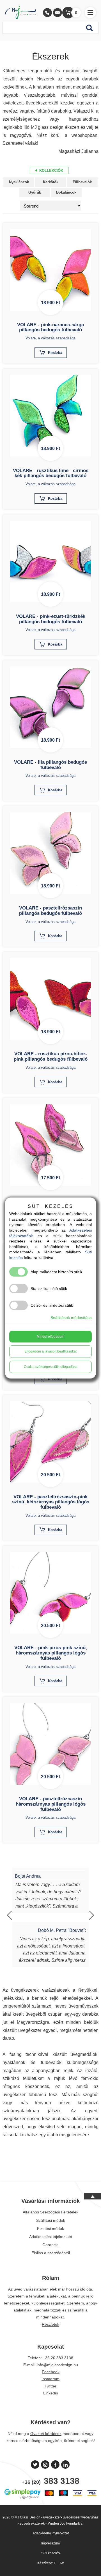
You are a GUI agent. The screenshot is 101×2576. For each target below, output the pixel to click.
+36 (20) (50, 2481)
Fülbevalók (82, 182)
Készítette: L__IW (50, 2563)
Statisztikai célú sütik (49, 1289)
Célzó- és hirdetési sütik (52, 1305)
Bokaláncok (66, 192)
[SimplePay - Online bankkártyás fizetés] (50, 2499)
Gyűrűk (35, 192)
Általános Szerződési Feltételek (50, 2212)
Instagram (50, 2379)
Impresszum (50, 2543)
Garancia (50, 2245)
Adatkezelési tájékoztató (51, 2237)
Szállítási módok (51, 2220)
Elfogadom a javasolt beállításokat (50, 1351)
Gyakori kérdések (46, 2434)
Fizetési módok (50, 2229)
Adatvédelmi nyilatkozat (51, 2533)
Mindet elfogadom (50, 1337)
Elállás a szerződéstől (51, 2253)
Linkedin (51, 2393)
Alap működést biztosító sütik (56, 1272)
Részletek (50, 2324)
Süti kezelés (50, 2553)
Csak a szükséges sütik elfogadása (51, 1367)
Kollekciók (51, 171)
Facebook (51, 2372)
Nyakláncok (19, 182)
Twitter (50, 2386)
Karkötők (51, 182)
